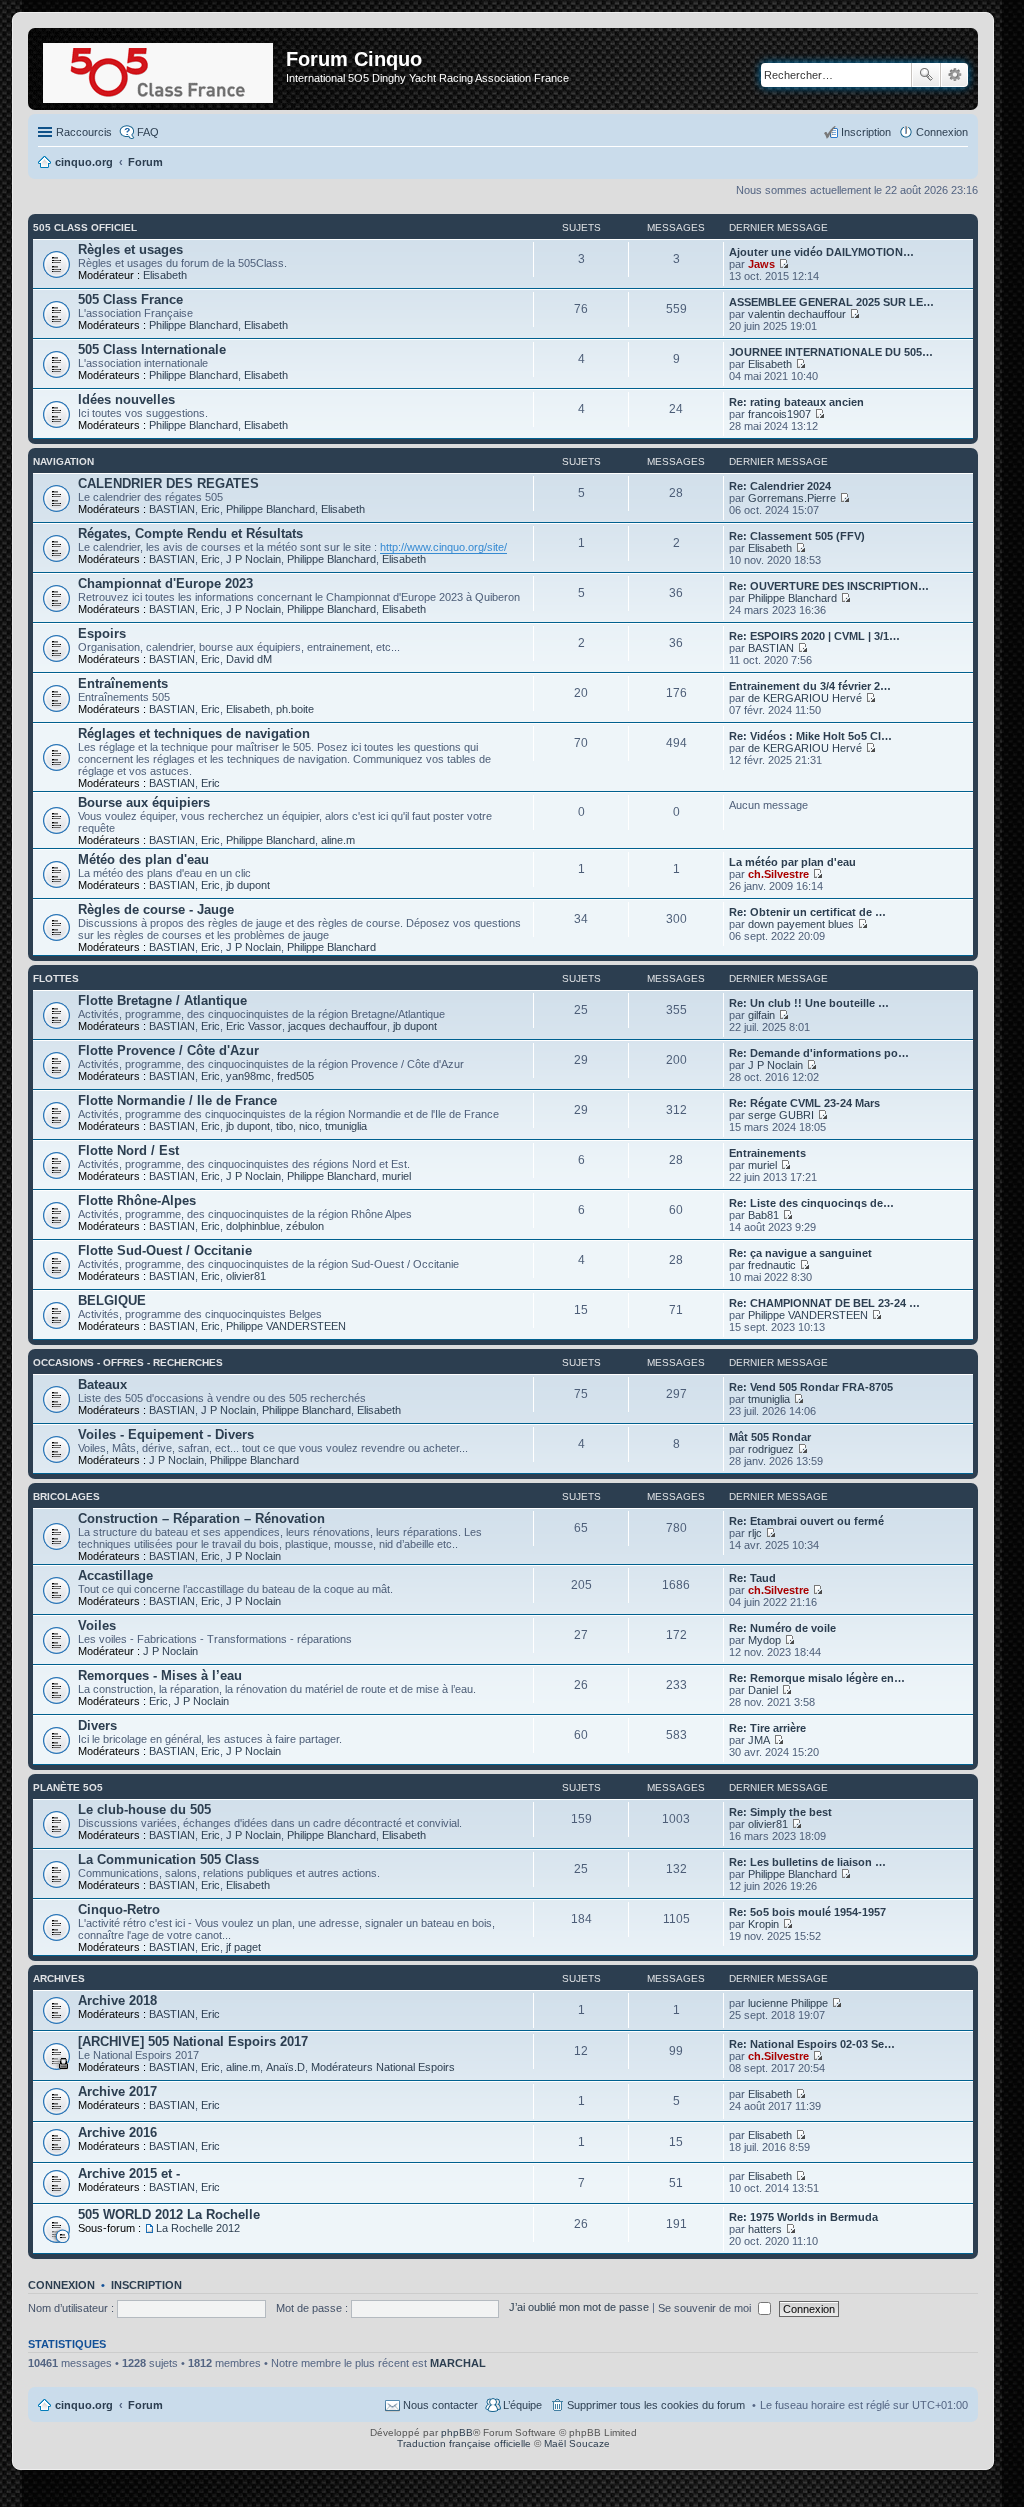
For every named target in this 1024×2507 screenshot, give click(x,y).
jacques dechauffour (337, 1026)
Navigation (63, 461)
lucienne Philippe (788, 2003)
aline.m (338, 840)
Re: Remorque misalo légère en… (817, 1678)
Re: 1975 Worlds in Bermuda (803, 2217)
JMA (759, 1740)
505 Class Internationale (152, 349)
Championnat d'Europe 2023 (165, 583)
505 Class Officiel (85, 227)
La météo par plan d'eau (792, 862)
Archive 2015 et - (129, 2173)
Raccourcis (84, 132)
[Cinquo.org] (159, 69)
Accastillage (115, 1575)
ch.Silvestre (778, 874)
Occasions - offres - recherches (128, 1362)
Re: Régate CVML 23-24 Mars (804, 1103)
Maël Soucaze (577, 2443)
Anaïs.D (285, 2067)
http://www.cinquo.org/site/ (443, 547)
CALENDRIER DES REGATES (168, 483)
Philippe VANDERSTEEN (286, 1326)
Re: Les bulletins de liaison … (807, 1862)
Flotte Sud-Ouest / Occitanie (165, 1250)
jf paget (243, 1947)
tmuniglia (346, 1126)
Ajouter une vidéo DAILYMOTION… (821, 252)
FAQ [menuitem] (148, 132)
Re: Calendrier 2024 (780, 486)
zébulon (305, 1226)
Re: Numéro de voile (782, 1628)
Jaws (761, 264)
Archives (59, 1978)
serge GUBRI (781, 1115)
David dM (249, 659)
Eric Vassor (254, 1026)
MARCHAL (458, 2363)
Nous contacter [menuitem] (440, 2405)
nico (309, 1126)
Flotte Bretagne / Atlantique (162, 1000)
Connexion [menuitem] (942, 132)
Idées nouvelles (126, 399)
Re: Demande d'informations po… (819, 1053)
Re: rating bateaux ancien (796, 402)
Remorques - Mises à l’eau (160, 1675)
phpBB (457, 2432)
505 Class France (130, 299)
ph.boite (295, 709)
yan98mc (248, 1076)
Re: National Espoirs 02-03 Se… (812, 2044)
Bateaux (102, 1384)
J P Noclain (253, 559)
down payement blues (801, 924)
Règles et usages (130, 249)
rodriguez (771, 1449)
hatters (765, 2229)
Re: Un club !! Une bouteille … (809, 1003)
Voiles (97, 1625)
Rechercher (926, 75)
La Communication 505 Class (168, 1859)
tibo (284, 1126)
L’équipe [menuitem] (522, 2405)
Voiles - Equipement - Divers (166, 1434)
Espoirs (102, 633)
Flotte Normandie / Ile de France (177, 1100)
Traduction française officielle (464, 2443)
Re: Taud (752, 1578)
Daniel (763, 1690)
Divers (97, 1725)
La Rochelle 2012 (198, 2228)
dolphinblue (253, 1226)
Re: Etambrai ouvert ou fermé (806, 1521)
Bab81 (763, 1215)
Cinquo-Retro (119, 1909)
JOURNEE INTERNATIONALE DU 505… (831, 352)
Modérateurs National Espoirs (383, 2067)
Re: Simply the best (780, 1812)
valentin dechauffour (797, 314)
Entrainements (767, 1153)
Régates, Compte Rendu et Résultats (190, 533)
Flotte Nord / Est (128, 1150)
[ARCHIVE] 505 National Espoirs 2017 (193, 2041)
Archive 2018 (117, 2000)
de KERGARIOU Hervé (805, 698)
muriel (396, 1176)
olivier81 (246, 1276)
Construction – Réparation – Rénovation (201, 1518)
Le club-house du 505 (144, 1809)
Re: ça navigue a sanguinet (800, 1253)
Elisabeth (165, 275)
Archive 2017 (117, 2091)
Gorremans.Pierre (792, 498)
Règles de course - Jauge (156, 909)
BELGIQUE (112, 1300)
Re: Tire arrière (767, 1728)
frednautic (772, 1265)
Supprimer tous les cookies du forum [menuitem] (656, 2405)
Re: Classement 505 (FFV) (797, 536)
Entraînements (123, 683)
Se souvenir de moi (706, 2308)
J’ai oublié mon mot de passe (579, 2308)
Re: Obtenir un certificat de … (807, 912)
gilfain (761, 1015)
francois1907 (779, 414)
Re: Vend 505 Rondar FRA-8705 (811, 1387)
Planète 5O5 (68, 1787)
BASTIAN (172, 509)
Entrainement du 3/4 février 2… (810, 686)
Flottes (56, 978)
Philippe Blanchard (193, 325)
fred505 (295, 1076)
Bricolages (66, 1496)
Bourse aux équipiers (144, 802)
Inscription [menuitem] (866, 132)
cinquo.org (84, 2405)
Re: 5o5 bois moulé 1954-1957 (807, 1912)
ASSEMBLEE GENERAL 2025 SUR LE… (831, 302)
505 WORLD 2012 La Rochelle (169, 2214)
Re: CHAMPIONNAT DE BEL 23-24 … (824, 1303)
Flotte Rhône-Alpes (137, 1200)
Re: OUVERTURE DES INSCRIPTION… (829, 586)
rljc (755, 1533)
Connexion (61, 2285)
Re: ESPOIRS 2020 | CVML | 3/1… (814, 636)
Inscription (146, 2285)
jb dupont (248, 885)
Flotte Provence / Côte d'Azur (168, 1050)
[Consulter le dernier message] (783, 264)
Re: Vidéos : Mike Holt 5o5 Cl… (810, 736)
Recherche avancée (954, 75)
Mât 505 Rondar (770, 1437)
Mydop (764, 1640)
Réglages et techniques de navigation (194, 733)
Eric (210, 509)
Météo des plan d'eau (143, 859)
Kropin (763, 1924)
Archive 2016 (117, 2132)
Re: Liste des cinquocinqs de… (811, 1203)
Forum (145, 2405)
